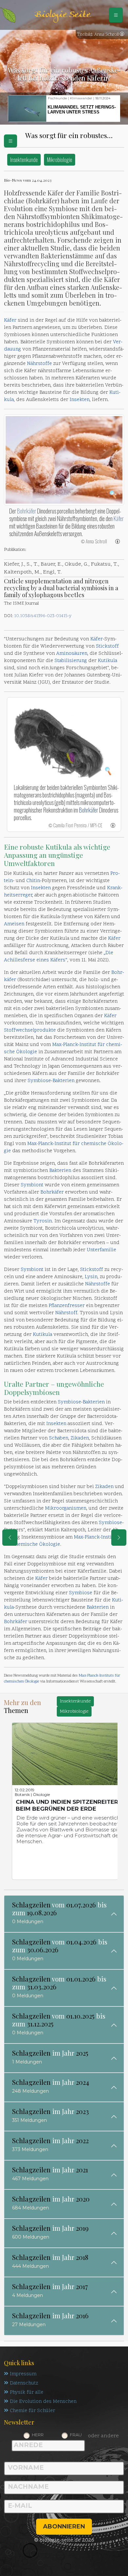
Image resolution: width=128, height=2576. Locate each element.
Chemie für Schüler (32, 2411)
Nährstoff (66, 1313)
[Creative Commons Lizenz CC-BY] (122, 35)
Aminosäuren (72, 654)
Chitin (33, 881)
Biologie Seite (62, 15)
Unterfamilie (101, 1250)
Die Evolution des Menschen (43, 2402)
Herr (38, 2435)
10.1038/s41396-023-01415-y (43, 616)
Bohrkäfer (27, 511)
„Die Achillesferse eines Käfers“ (59, 957)
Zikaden (80, 1438)
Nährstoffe (39, 364)
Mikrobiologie (60, 160)
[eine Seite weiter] (119, 1538)
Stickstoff (107, 646)
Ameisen (14, 924)
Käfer (10, 321)
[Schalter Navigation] (116, 15)
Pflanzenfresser (67, 1306)
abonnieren (64, 2526)
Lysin (91, 1277)
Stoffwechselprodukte (30, 1030)
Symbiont (32, 1185)
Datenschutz (24, 2383)
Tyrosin (43, 1221)
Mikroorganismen (66, 1509)
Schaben (59, 1438)
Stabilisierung (71, 661)
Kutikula (107, 661)
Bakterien (64, 1081)
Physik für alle (27, 2393)
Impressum (23, 2374)
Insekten (80, 400)
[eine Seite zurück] (10, 1538)
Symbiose (39, 1081)
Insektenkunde (24, 160)
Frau (76, 2435)
